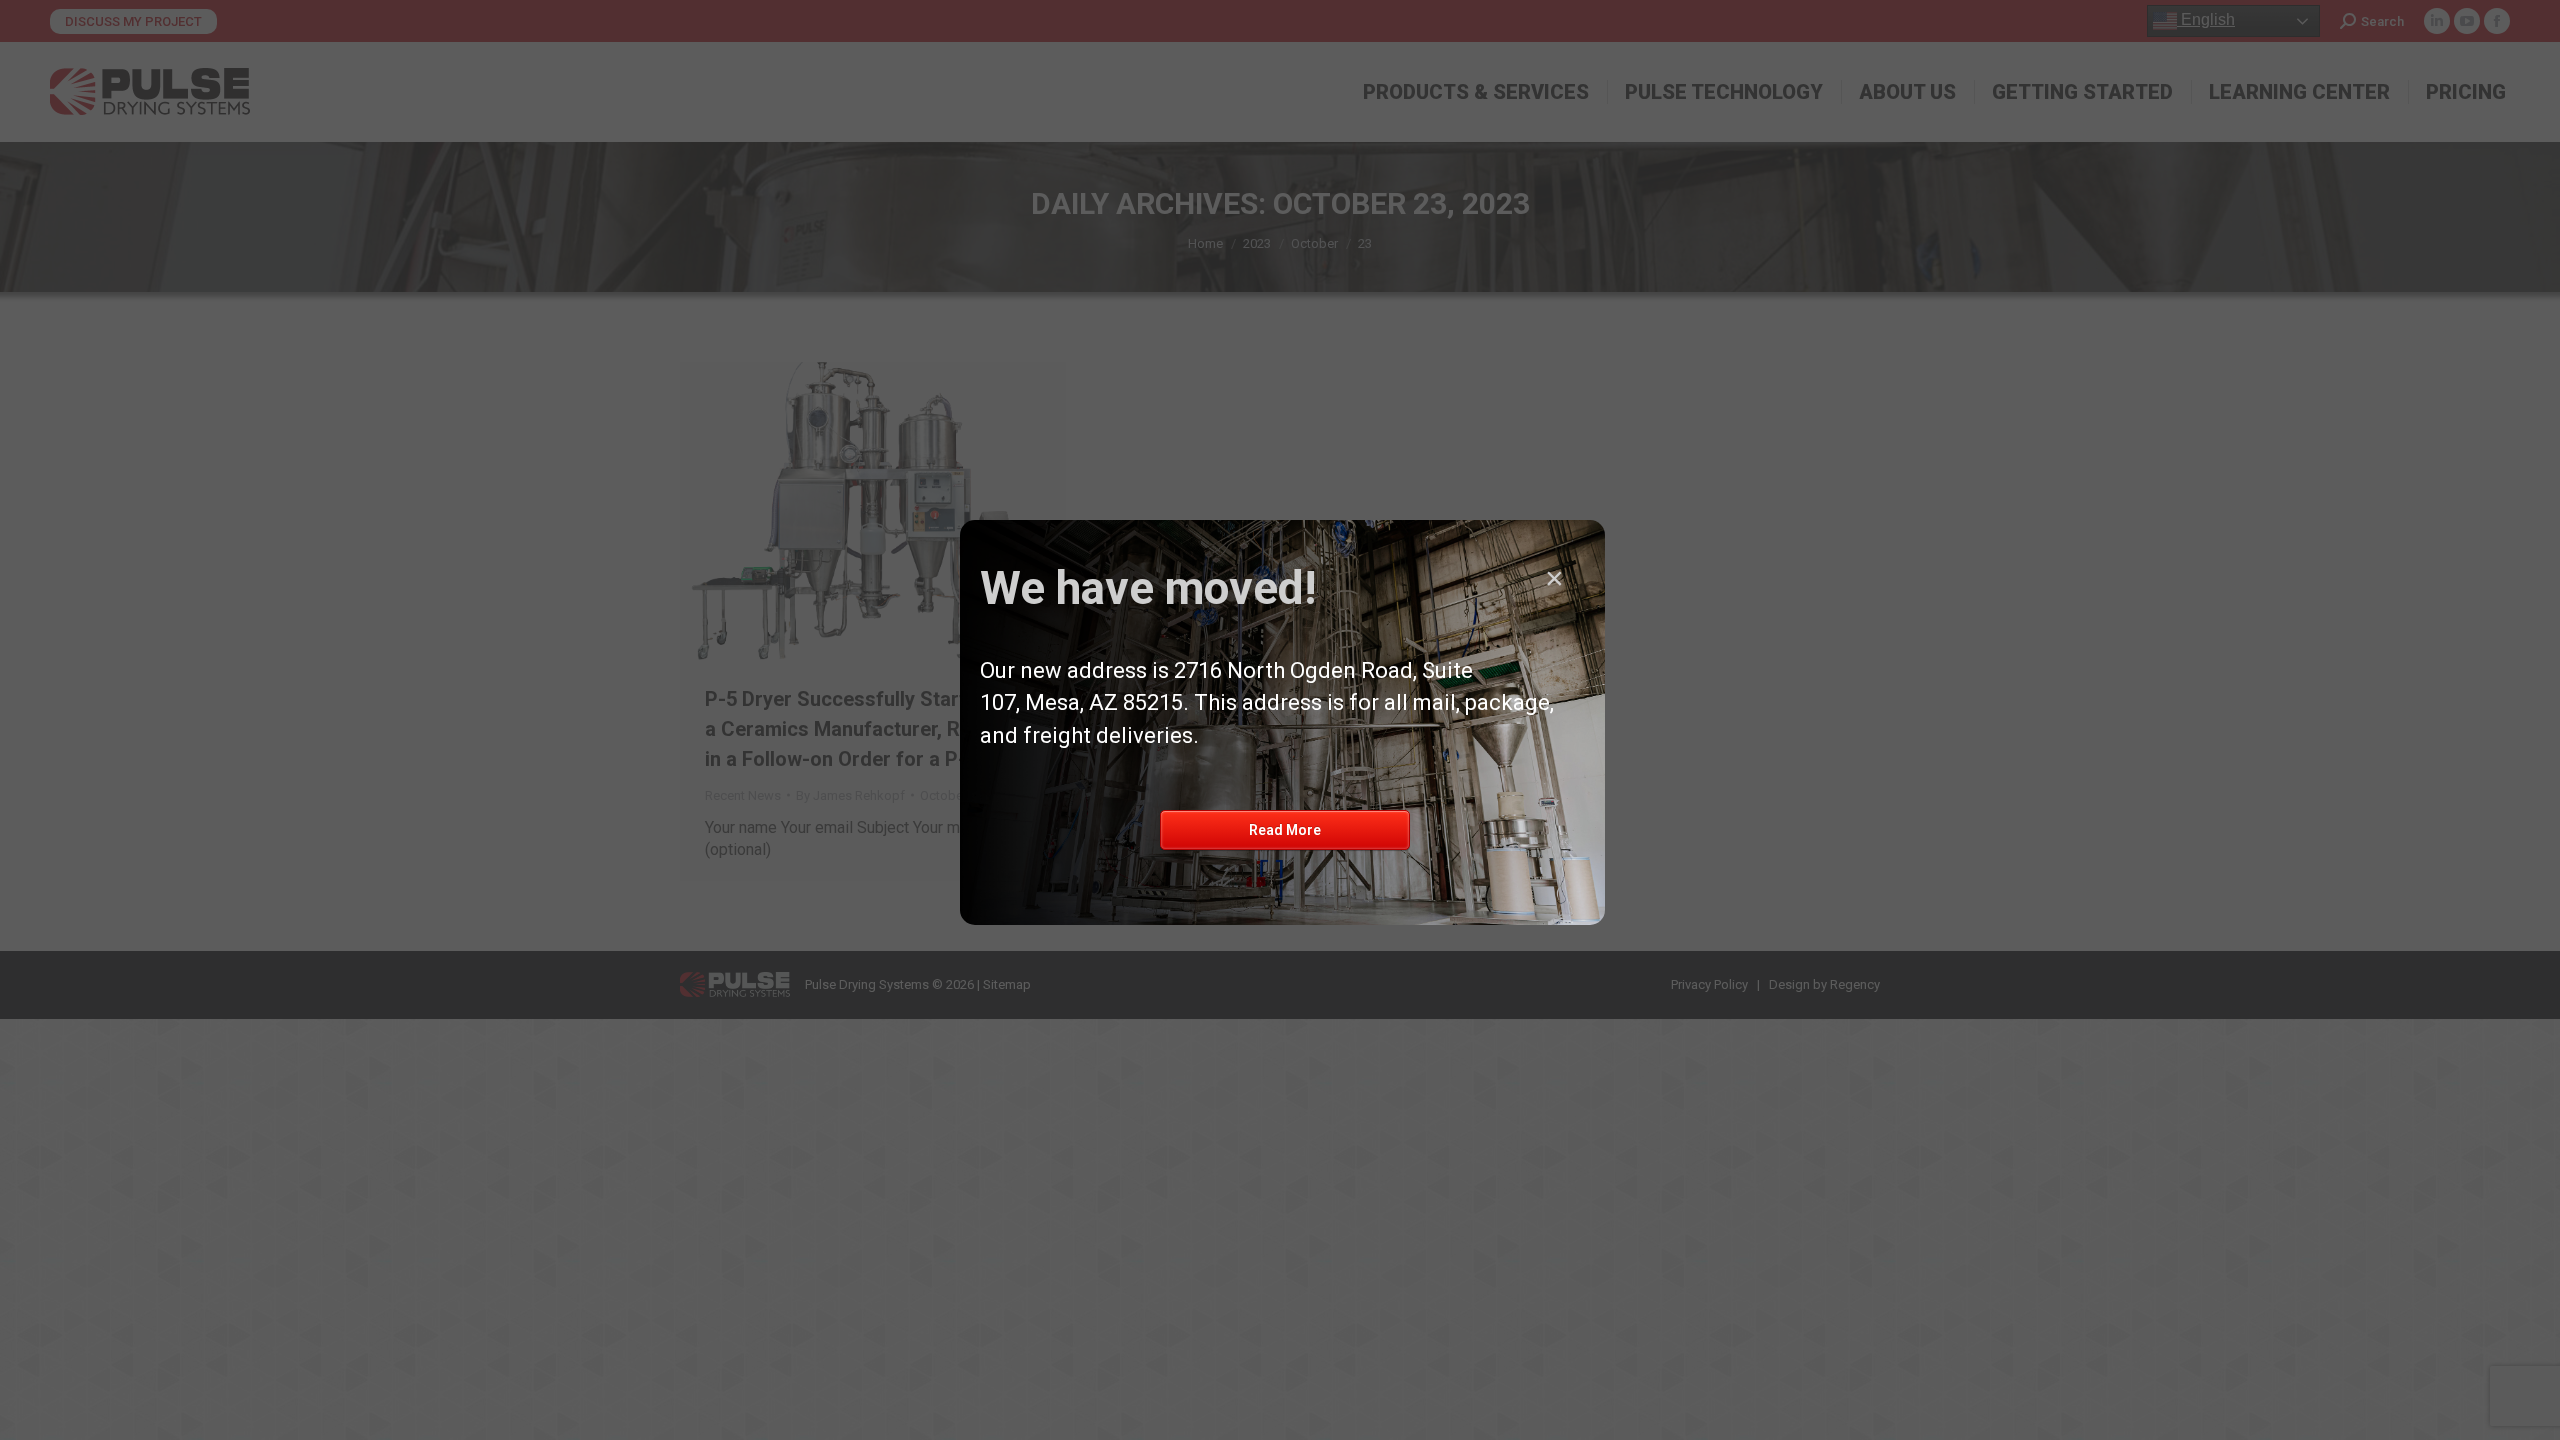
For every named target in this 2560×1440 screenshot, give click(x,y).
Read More (1285, 830)
